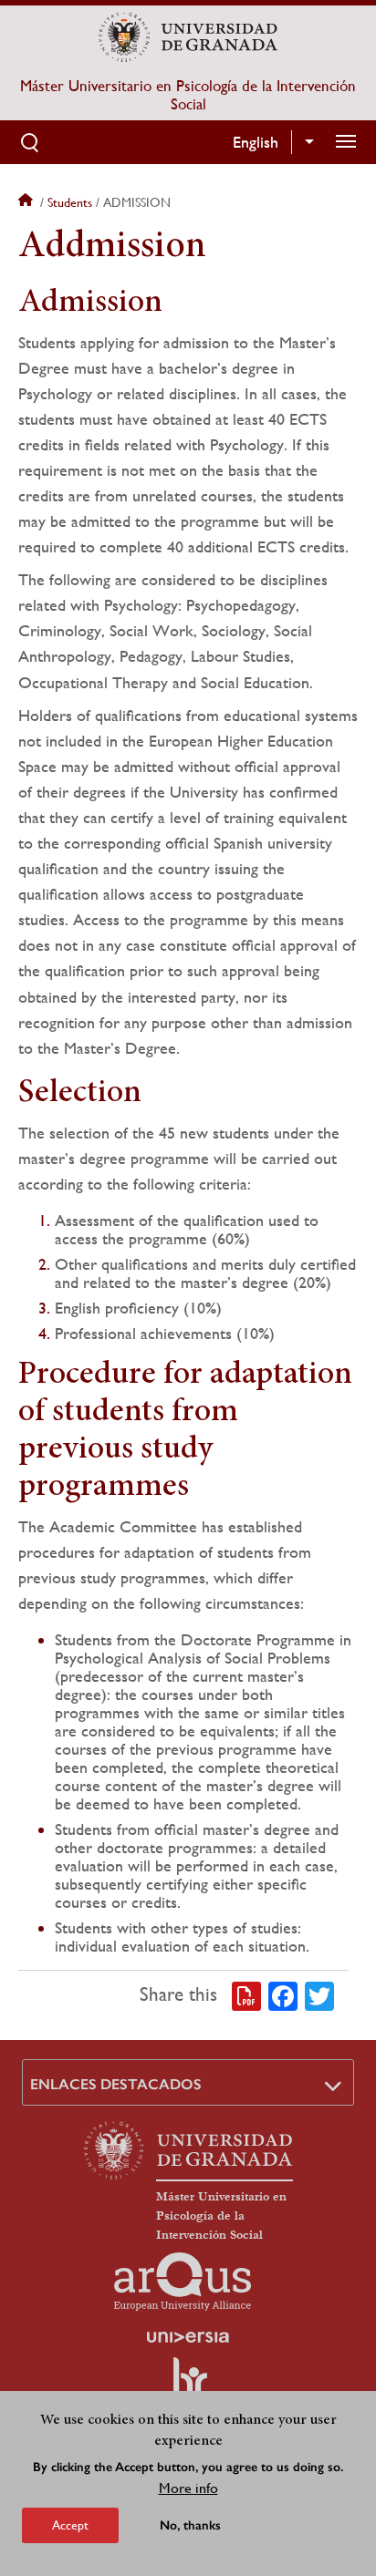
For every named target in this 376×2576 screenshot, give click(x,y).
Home (27, 202)
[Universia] (188, 2337)
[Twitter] (319, 1994)
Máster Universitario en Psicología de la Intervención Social (188, 95)
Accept (70, 2525)
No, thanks (190, 2525)
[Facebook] (283, 1994)
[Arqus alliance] (183, 2282)
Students (70, 202)
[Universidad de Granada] (188, 37)
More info (188, 2488)
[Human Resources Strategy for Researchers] (188, 2385)
